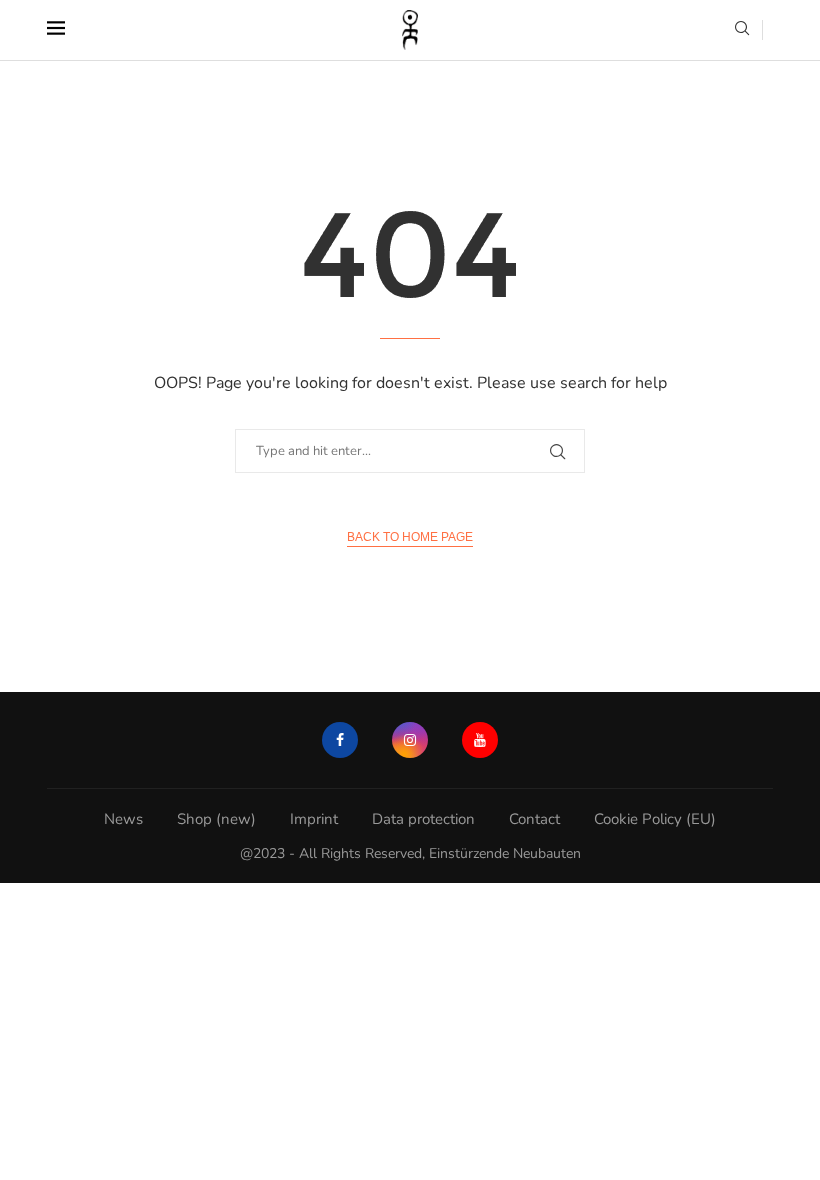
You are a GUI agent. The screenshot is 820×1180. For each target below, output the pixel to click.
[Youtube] (480, 740)
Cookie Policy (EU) (655, 819)
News (123, 819)
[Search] (742, 30)
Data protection (423, 819)
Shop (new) (216, 819)
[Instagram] (410, 740)
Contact (534, 819)
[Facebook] (340, 740)
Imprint (314, 819)
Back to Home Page (410, 537)
